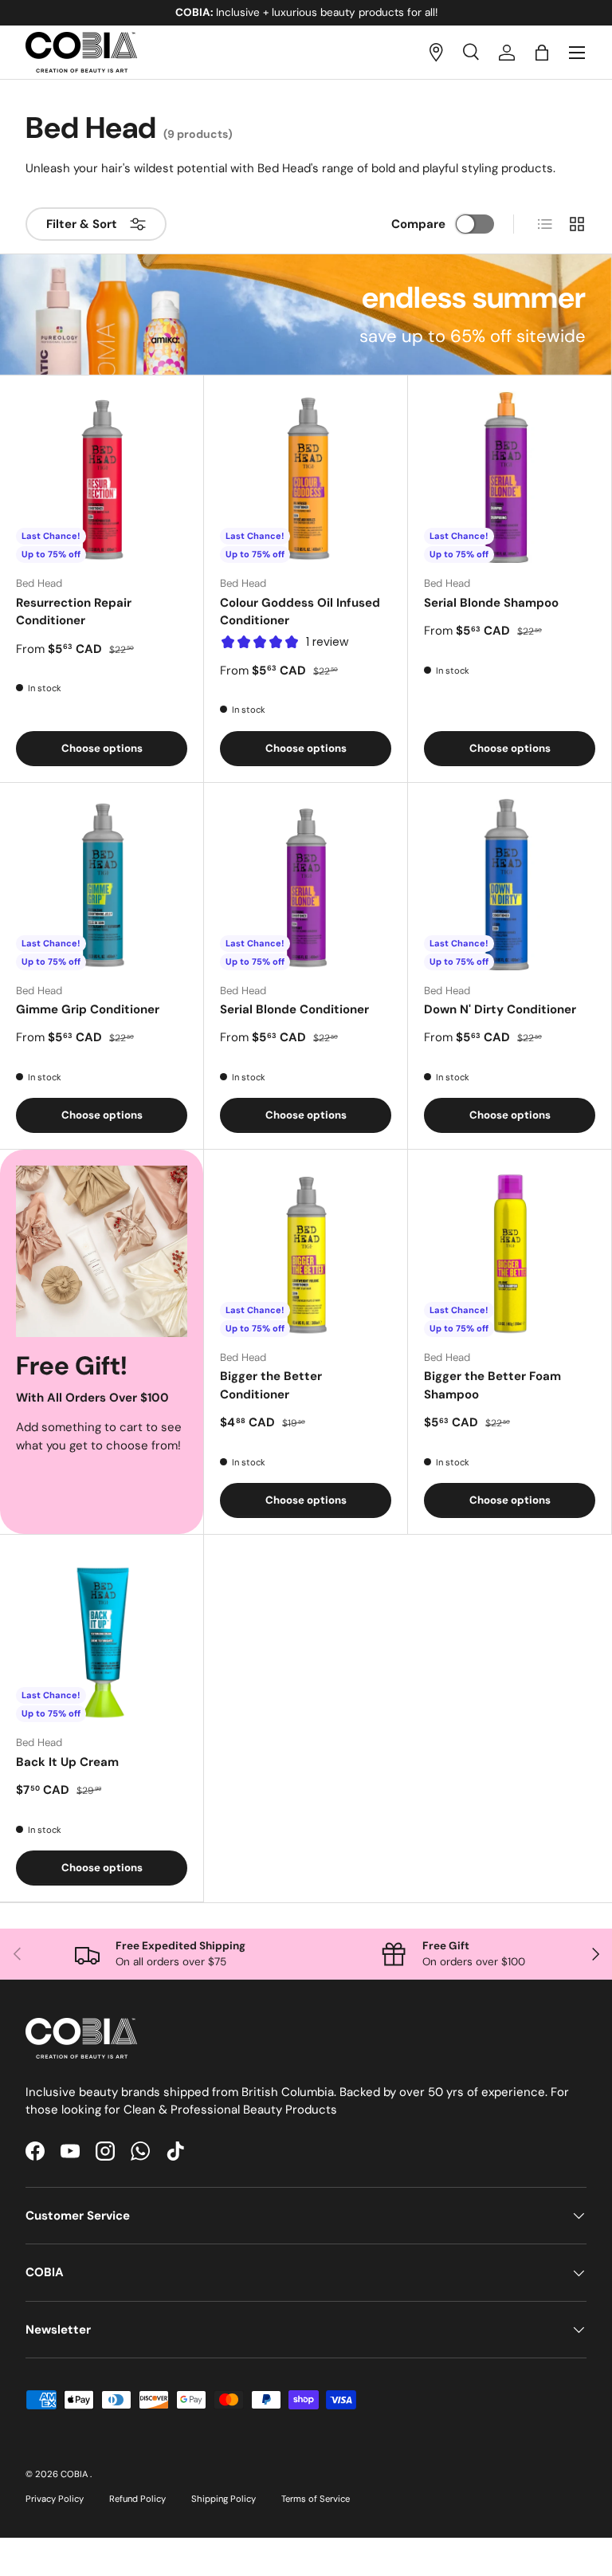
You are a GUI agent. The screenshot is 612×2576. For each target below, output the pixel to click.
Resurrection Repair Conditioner (74, 612)
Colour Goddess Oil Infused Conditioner (300, 612)
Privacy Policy (55, 2499)
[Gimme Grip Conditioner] (102, 885)
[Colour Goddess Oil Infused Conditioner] (306, 477)
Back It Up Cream (67, 1762)
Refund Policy (137, 2499)
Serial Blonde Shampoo (491, 603)
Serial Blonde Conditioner (294, 1009)
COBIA (75, 2474)
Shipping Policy (224, 2499)
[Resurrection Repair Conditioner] (102, 477)
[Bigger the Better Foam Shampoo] (510, 1251)
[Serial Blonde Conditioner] (306, 885)
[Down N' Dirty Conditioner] (510, 885)
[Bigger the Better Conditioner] (306, 1251)
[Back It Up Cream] (102, 1636)
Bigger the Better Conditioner (271, 1385)
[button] (542, 53)
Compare (418, 224)
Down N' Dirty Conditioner (500, 1009)
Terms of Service (316, 2499)
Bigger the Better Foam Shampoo (492, 1385)
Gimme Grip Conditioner (88, 1009)
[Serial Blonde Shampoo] (510, 477)
